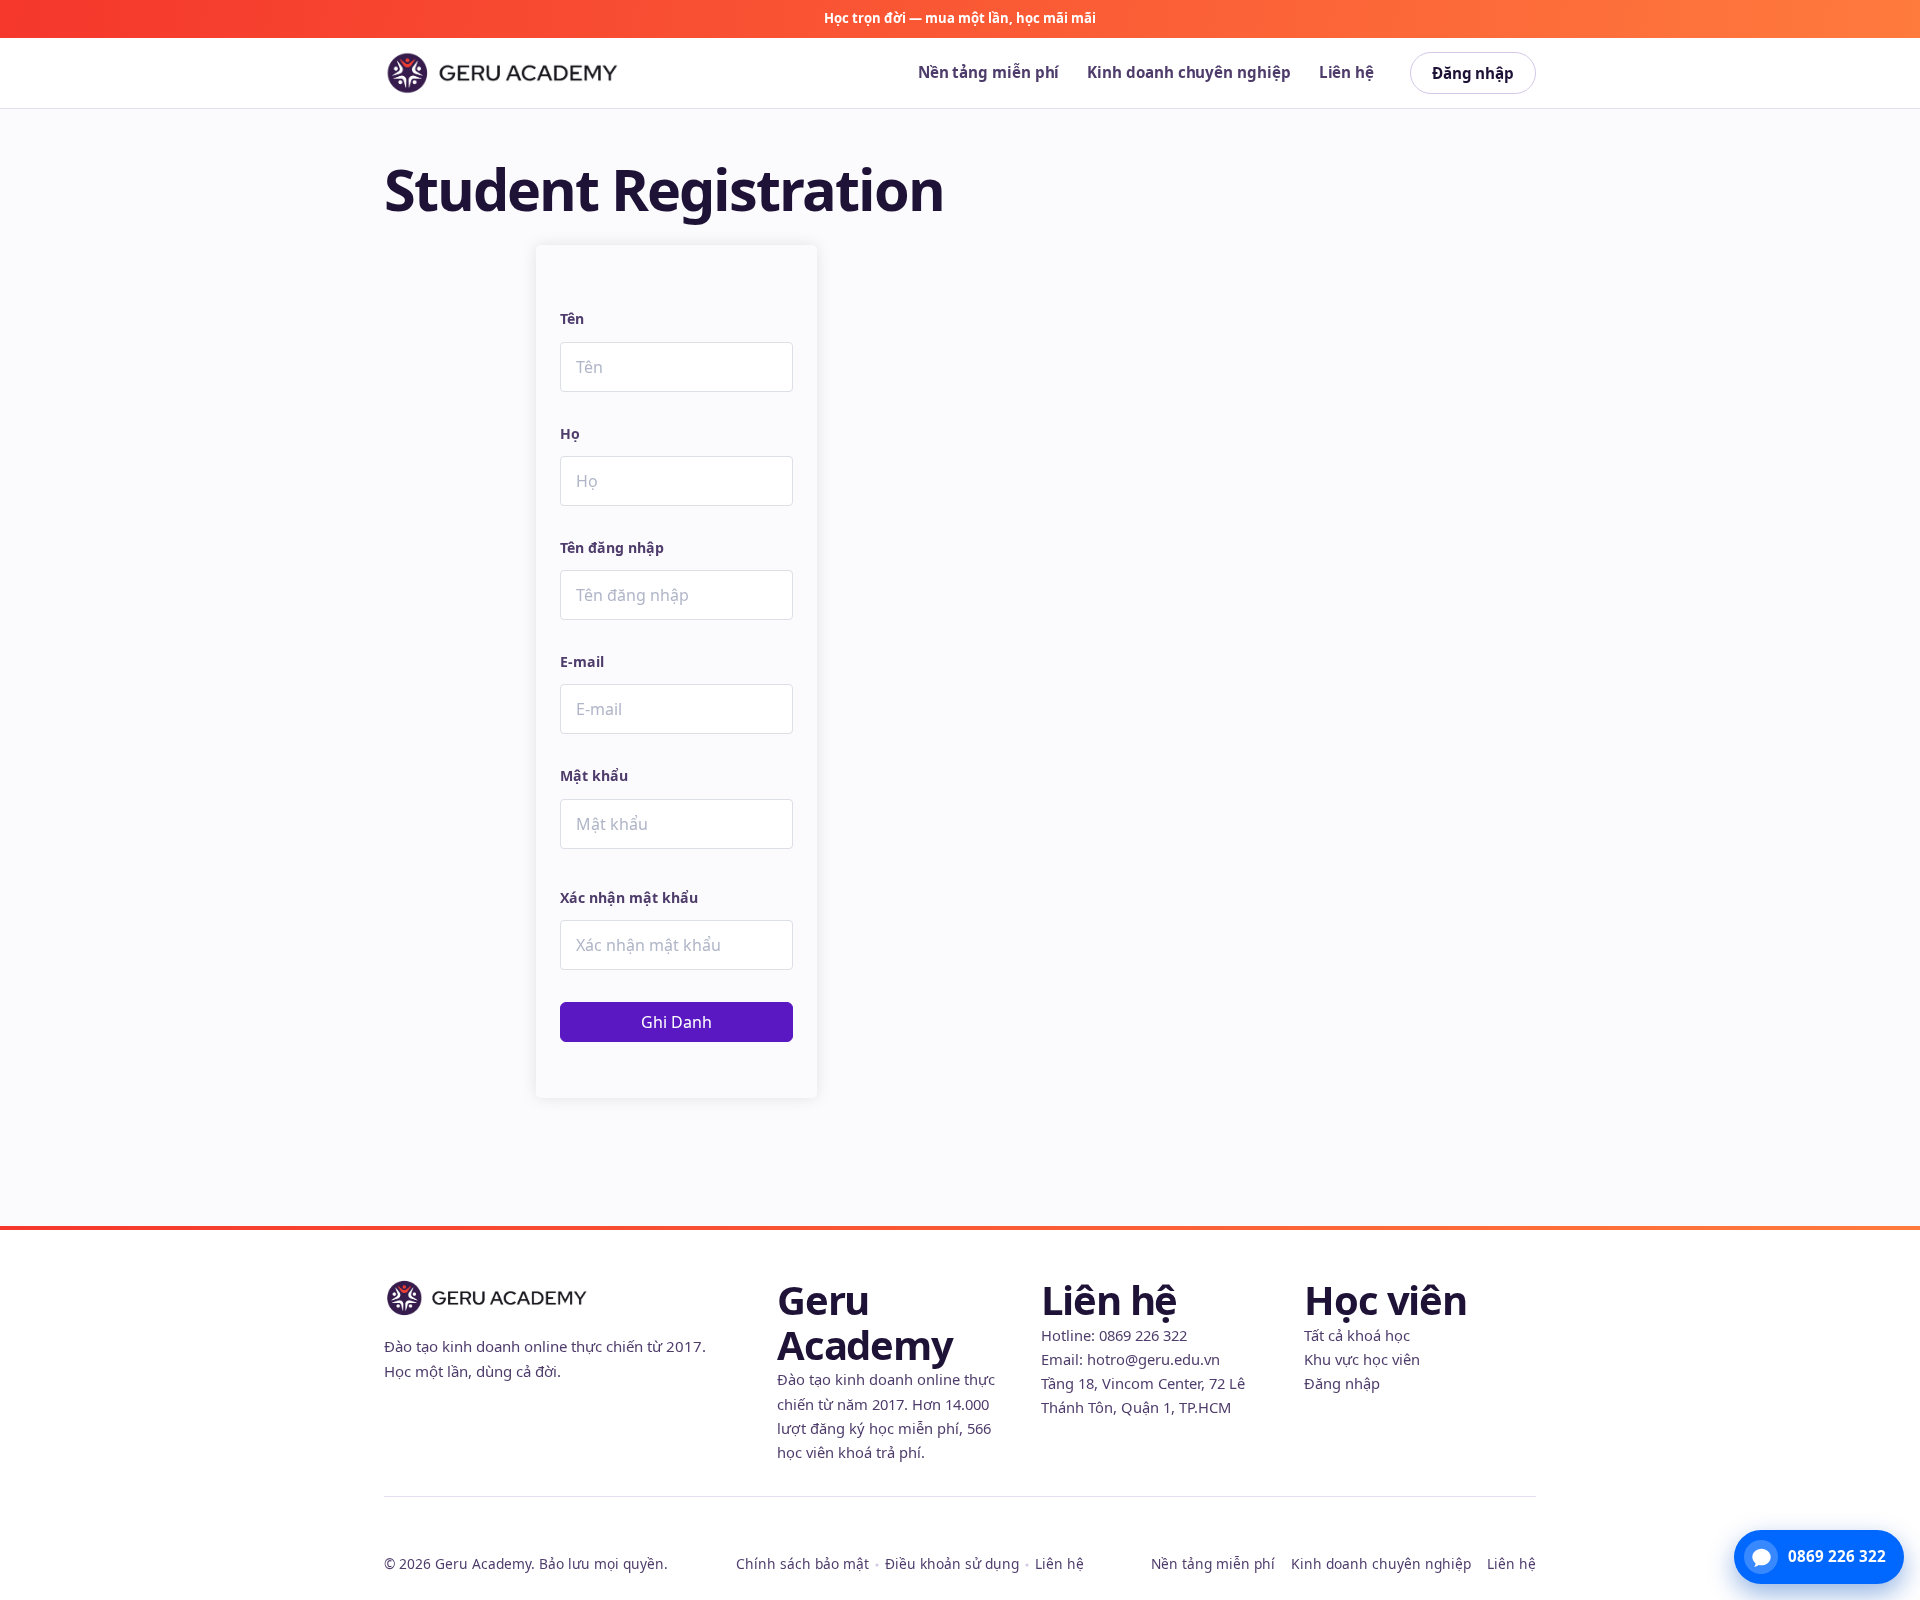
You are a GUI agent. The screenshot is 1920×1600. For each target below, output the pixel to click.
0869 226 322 (1143, 1335)
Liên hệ (1346, 72)
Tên (572, 318)
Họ (570, 433)
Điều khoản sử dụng (952, 1563)
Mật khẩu (594, 775)
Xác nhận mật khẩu (629, 897)
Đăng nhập (1473, 73)
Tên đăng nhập (612, 547)
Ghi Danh (676, 1022)
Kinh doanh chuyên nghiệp (1188, 72)
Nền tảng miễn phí (989, 72)
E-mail (582, 661)
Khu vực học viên (1362, 1359)
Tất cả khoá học (1357, 1335)
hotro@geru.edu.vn (1153, 1359)
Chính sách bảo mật (802, 1563)
